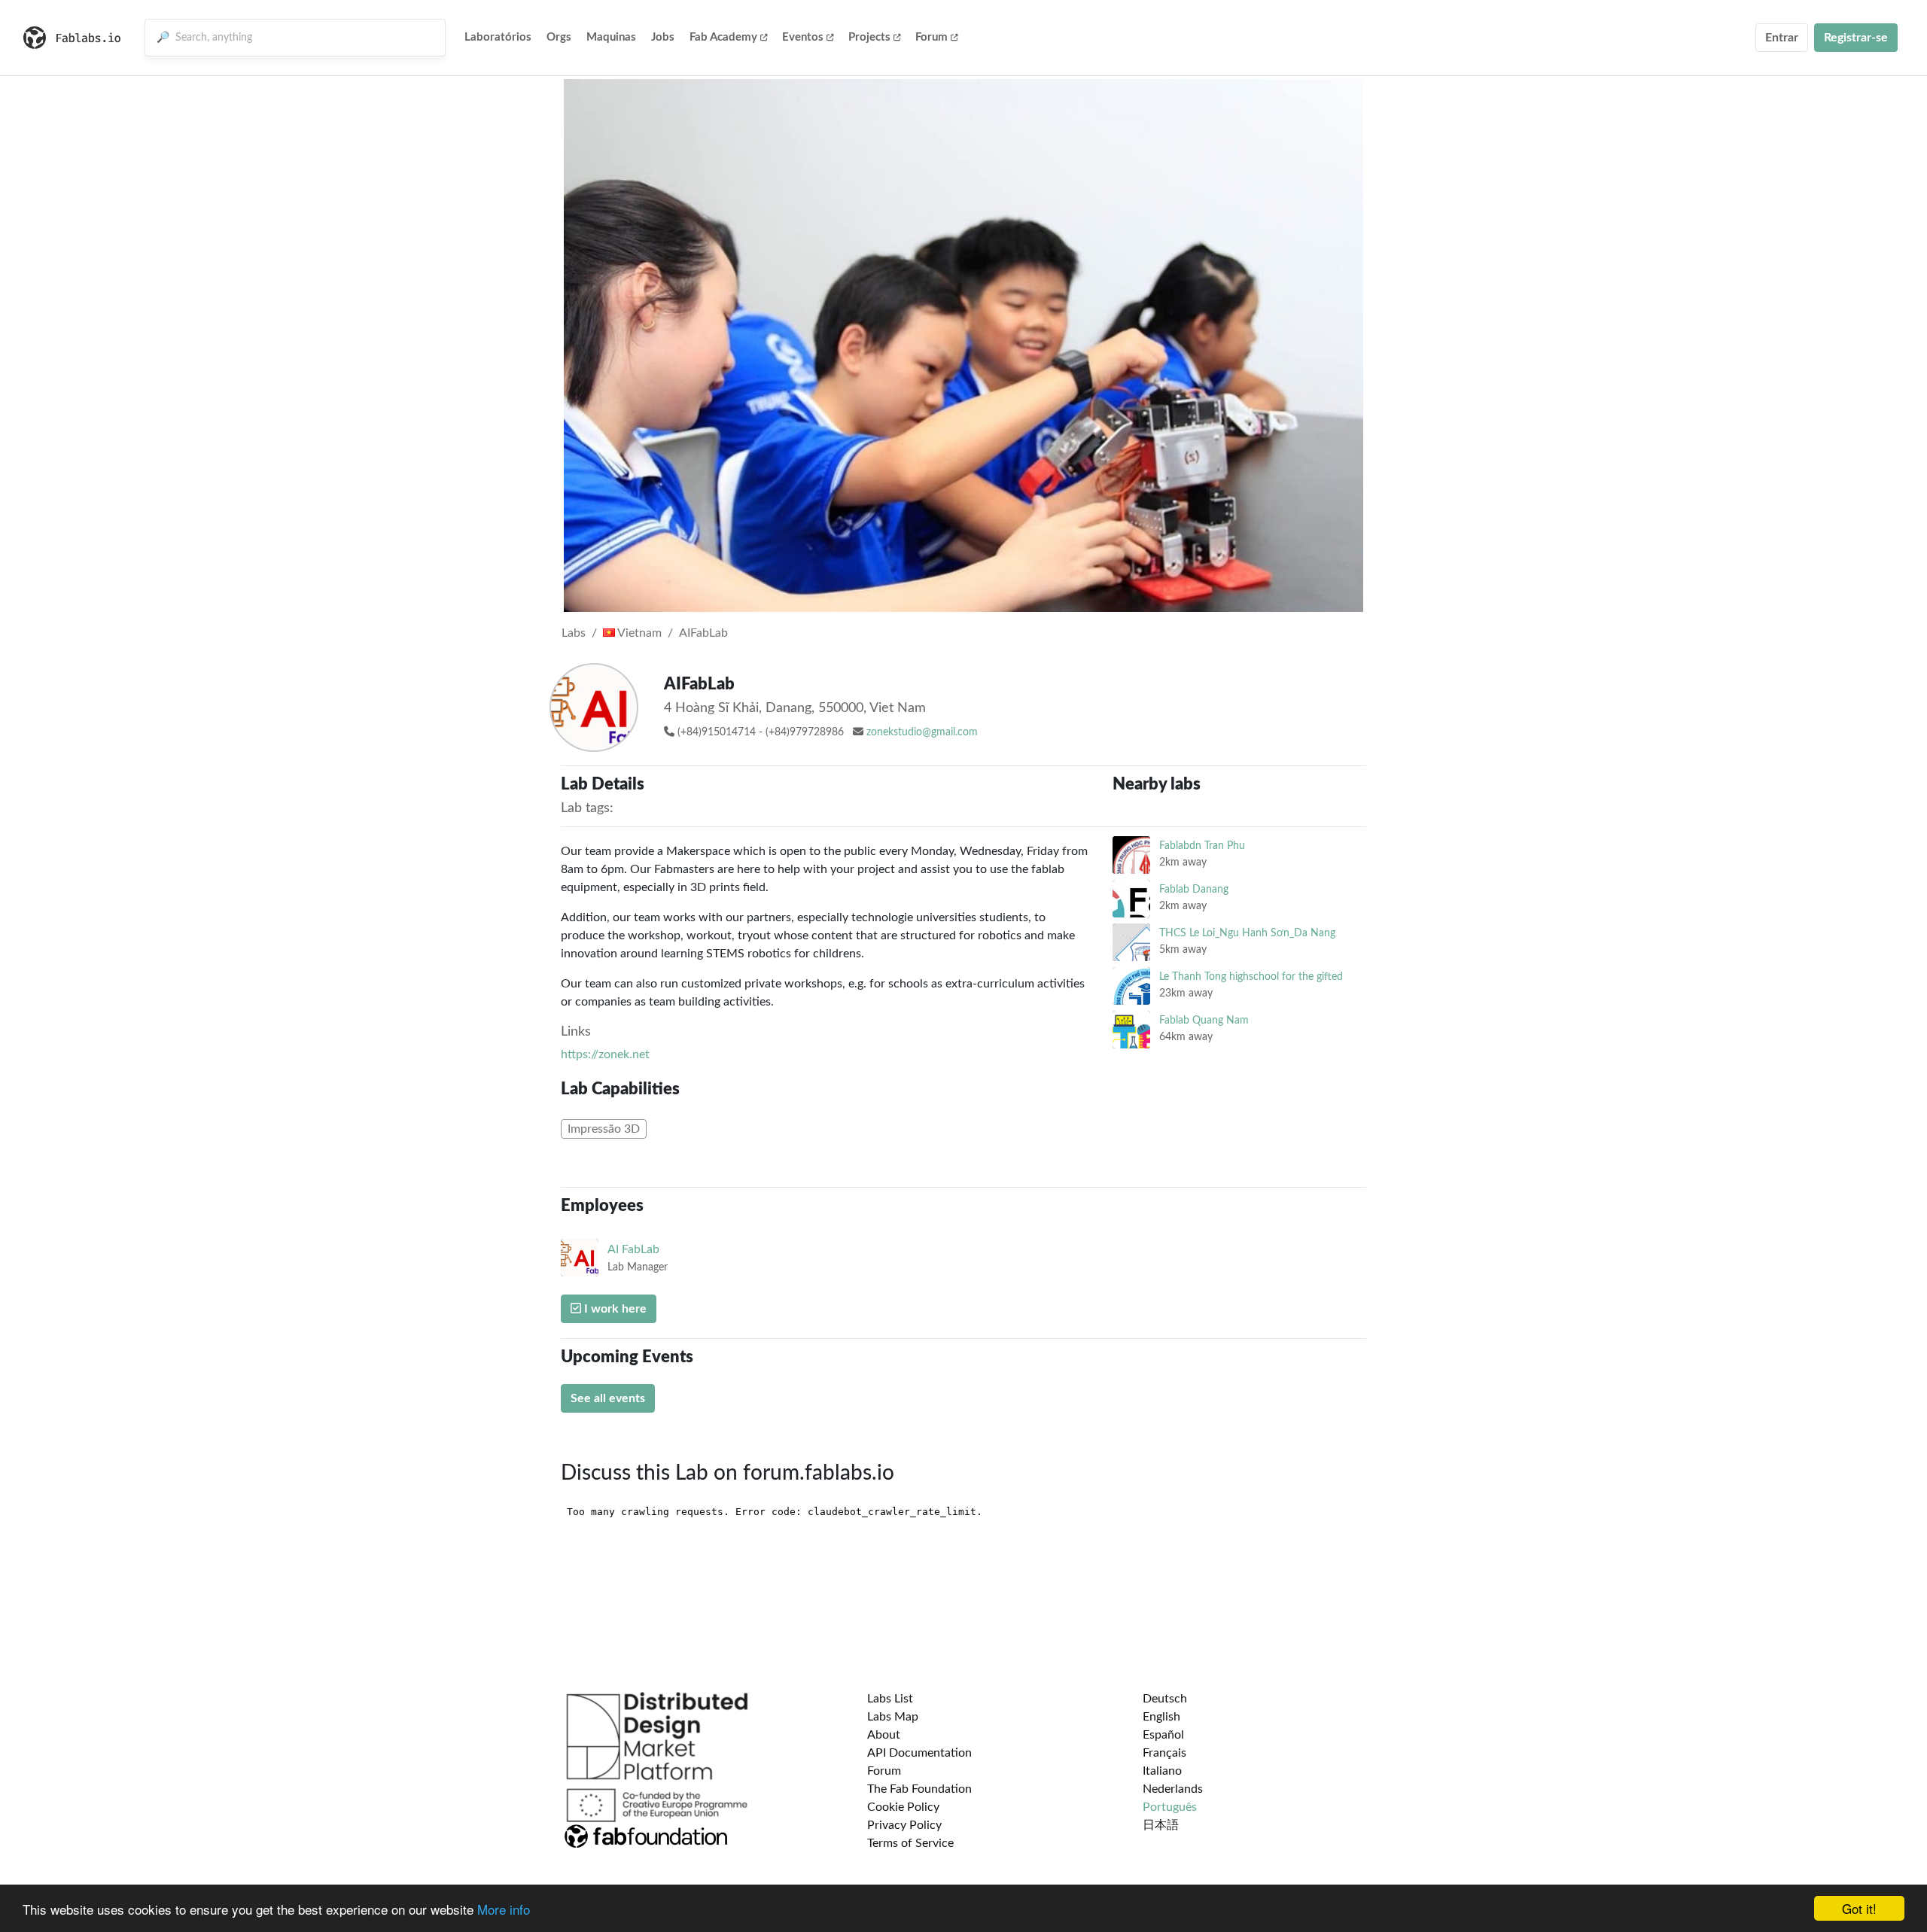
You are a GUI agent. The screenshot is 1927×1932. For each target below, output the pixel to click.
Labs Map (893, 1717)
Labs (574, 633)
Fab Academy (723, 37)
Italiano (1162, 1771)
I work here (614, 1309)
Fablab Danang (1194, 889)
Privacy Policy (904, 1825)
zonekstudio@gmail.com (922, 732)
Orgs (559, 37)
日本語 (1161, 1825)
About (884, 1735)
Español (1163, 1735)
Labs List (890, 1699)
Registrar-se (1856, 38)
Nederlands (1173, 1789)
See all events (608, 1398)
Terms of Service (910, 1843)
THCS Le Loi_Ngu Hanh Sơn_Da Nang (1247, 933)
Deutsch (1165, 1699)
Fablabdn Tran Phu (1202, 846)
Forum (932, 37)
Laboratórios (498, 37)
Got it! (1859, 1908)
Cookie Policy (903, 1807)
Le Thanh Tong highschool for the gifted (1251, 977)
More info (504, 1909)
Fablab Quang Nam (1204, 1020)
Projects (869, 37)
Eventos (803, 37)
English (1161, 1717)
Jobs (663, 37)
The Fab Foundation (919, 1789)
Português (1170, 1807)
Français (1164, 1753)
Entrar (1782, 38)
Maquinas (611, 37)
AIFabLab (703, 633)
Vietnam (638, 633)
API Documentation (919, 1753)
